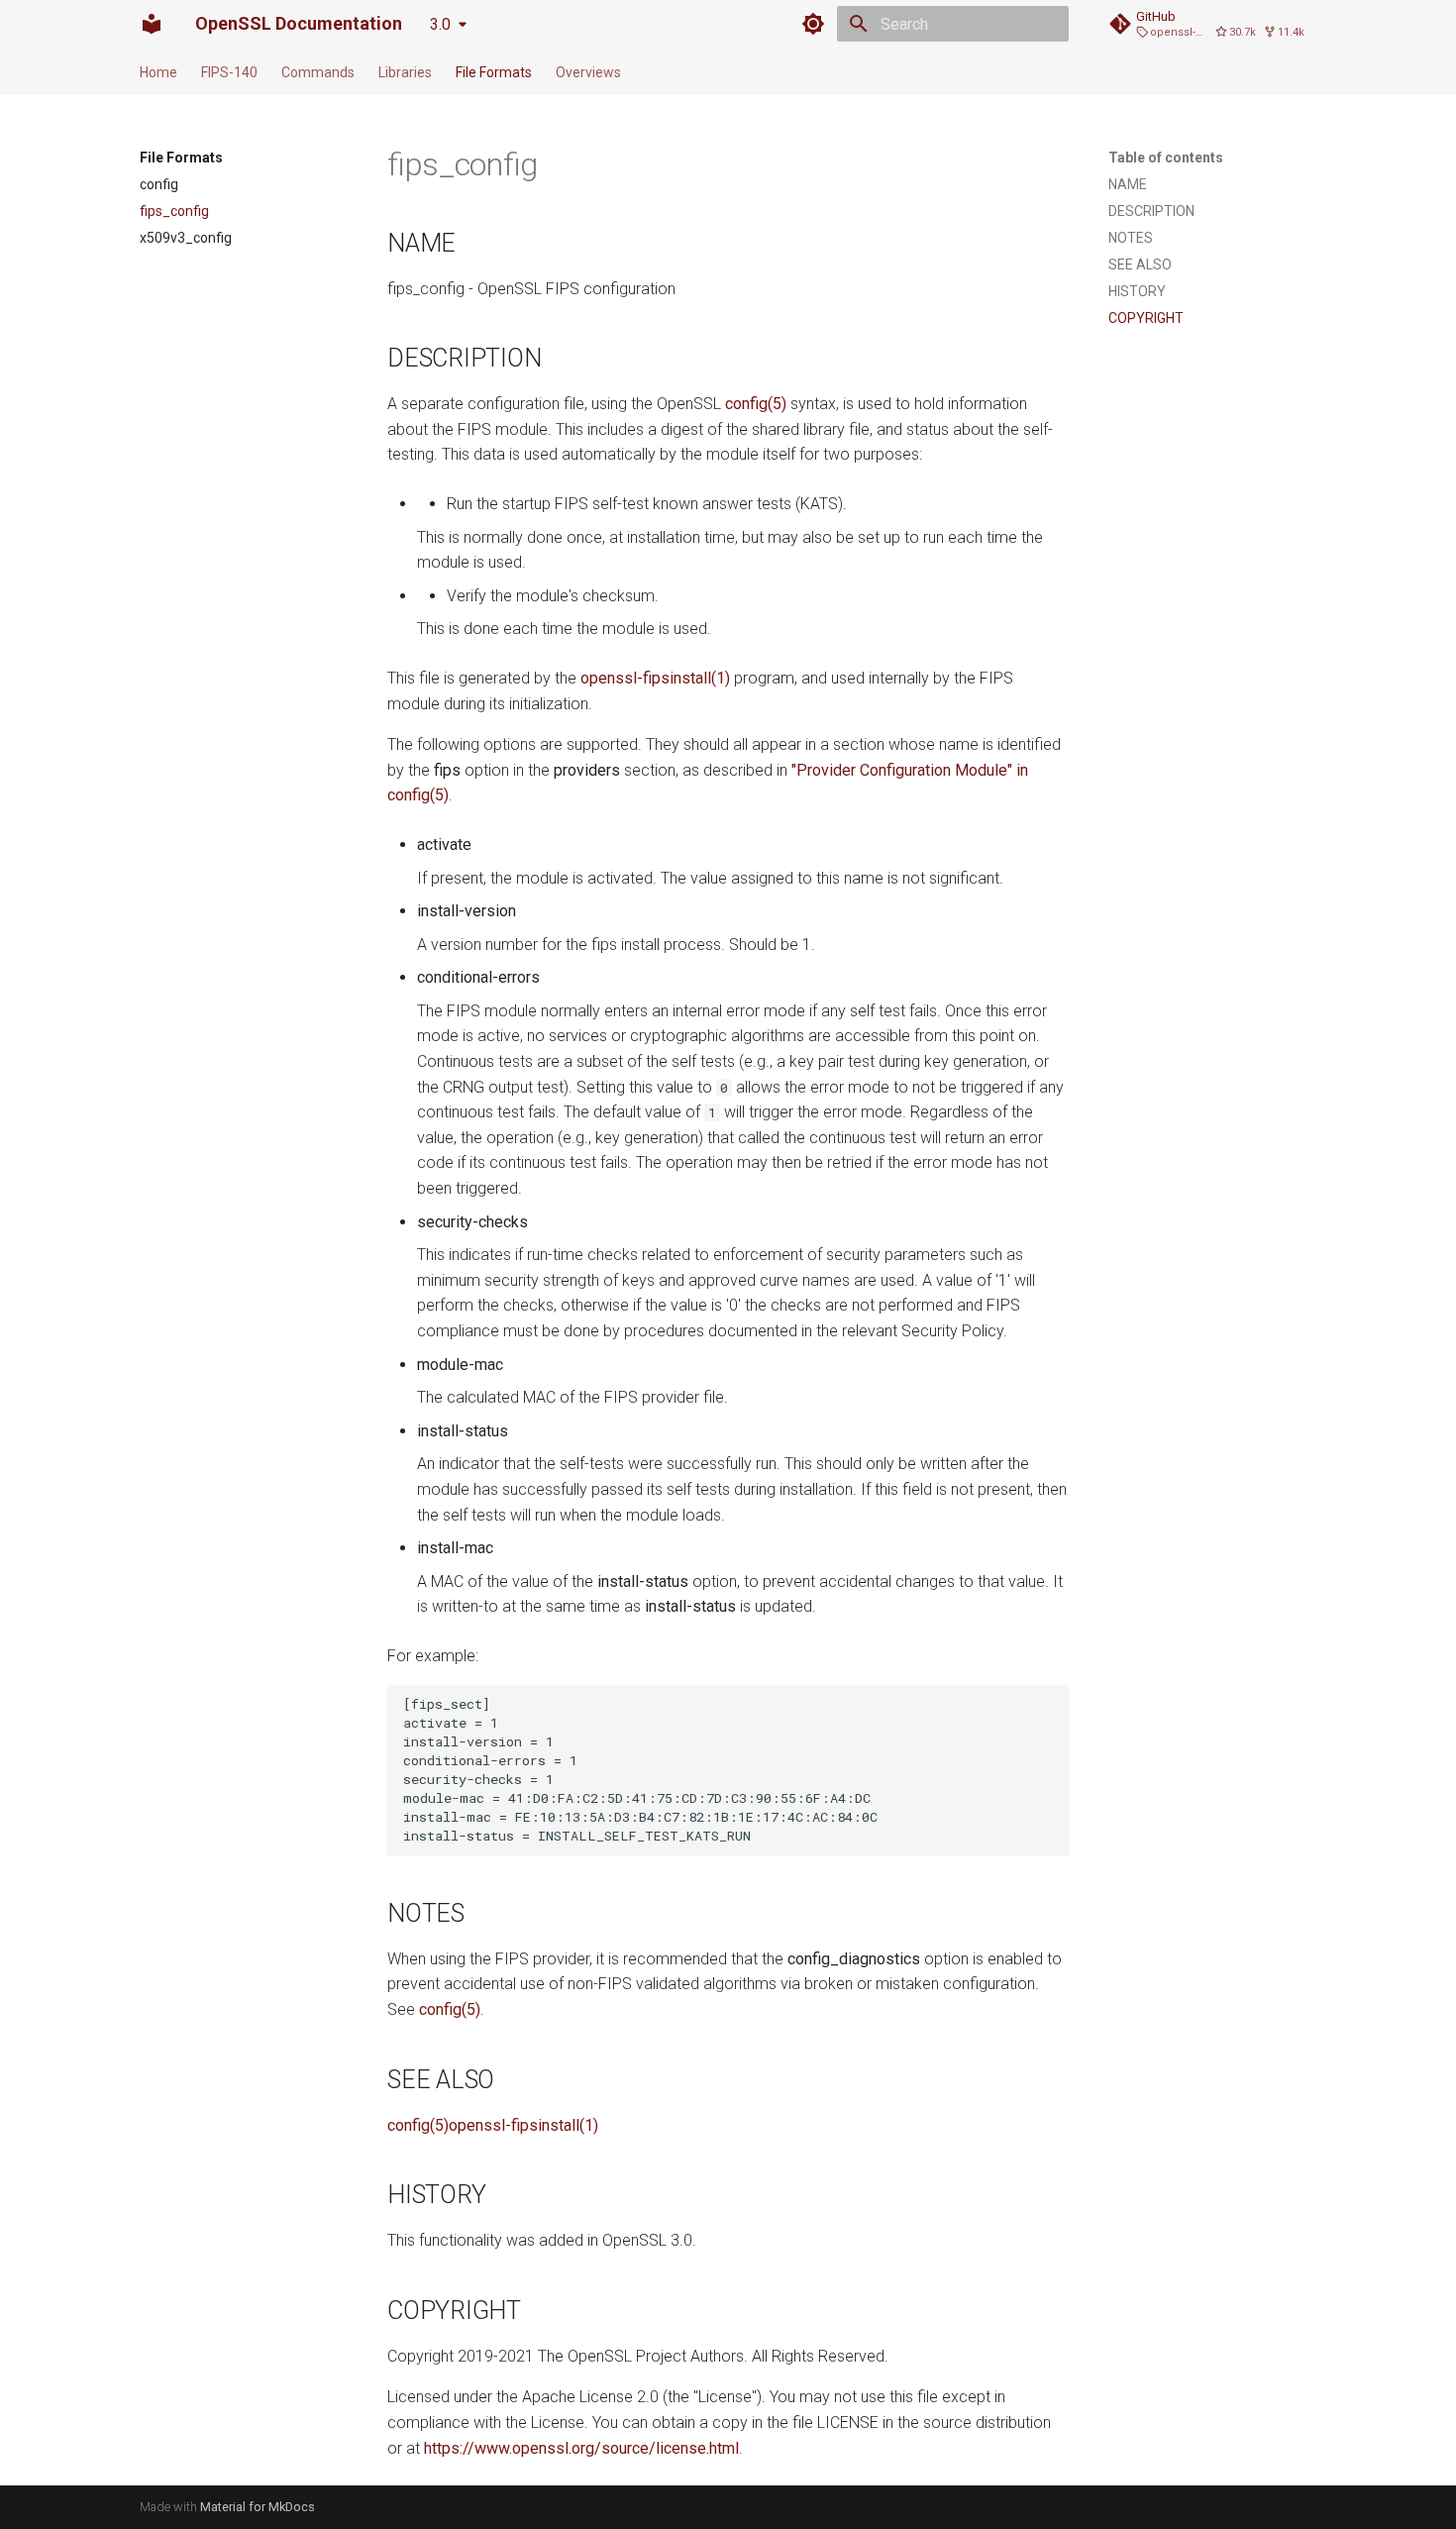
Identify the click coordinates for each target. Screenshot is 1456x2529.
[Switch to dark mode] (813, 24)
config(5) (756, 404)
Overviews (588, 72)
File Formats (494, 72)
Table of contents (1166, 158)
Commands (318, 72)
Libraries (405, 72)
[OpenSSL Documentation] (152, 24)
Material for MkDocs (258, 2507)
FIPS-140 (229, 72)
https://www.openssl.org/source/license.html (581, 2448)
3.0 (440, 24)
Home (158, 72)
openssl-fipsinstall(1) (655, 678)
